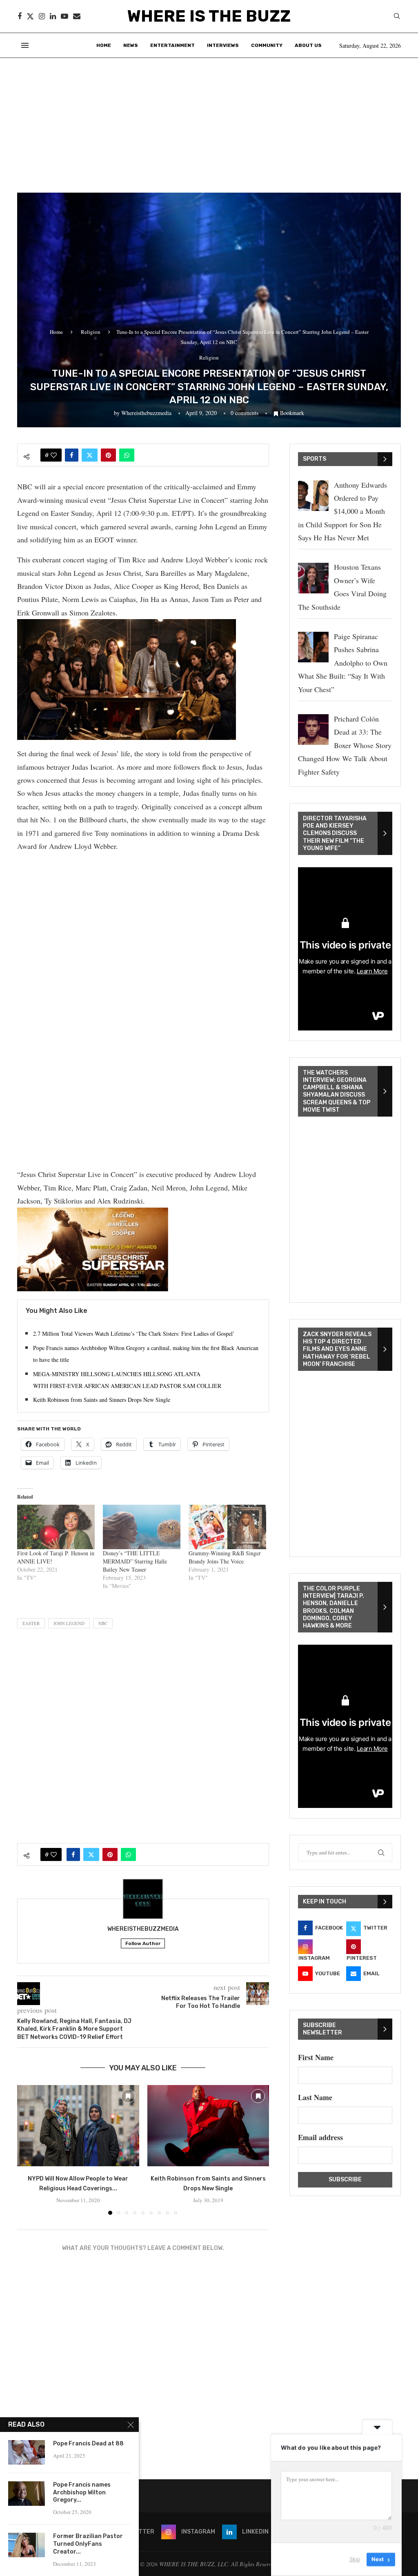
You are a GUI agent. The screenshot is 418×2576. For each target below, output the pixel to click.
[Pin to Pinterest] (108, 455)
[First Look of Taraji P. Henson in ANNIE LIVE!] (56, 1527)
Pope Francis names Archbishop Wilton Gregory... (82, 2493)
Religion (91, 332)
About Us (308, 45)
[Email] (77, 16)
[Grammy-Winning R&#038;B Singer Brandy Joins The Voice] (227, 1527)
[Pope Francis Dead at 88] (27, 2452)
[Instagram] (42, 16)
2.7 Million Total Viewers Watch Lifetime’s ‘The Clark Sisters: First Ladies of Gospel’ (134, 1334)
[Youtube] (64, 16)
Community (267, 45)
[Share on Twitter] (90, 455)
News (131, 45)
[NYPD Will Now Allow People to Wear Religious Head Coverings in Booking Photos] (78, 2126)
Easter (31, 1623)
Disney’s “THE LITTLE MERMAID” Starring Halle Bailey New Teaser (135, 1561)
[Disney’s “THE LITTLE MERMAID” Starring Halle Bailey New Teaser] (142, 1527)
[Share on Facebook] (72, 455)
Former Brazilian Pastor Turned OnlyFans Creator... (88, 2544)
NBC (103, 1623)
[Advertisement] (209, 119)
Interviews (223, 45)
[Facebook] (20, 16)
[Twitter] (30, 16)
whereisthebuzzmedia (146, 413)
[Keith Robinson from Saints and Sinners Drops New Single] (208, 2126)
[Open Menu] (25, 45)
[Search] (397, 17)
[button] (28, 2150)
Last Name (315, 2097)
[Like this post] (54, 455)
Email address (320, 2137)
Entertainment (172, 45)
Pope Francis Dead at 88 (88, 2444)
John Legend (69, 1623)
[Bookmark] (128, 2096)
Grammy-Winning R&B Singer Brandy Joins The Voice (225, 1557)
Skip (355, 2559)
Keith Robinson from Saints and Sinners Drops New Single (102, 1400)
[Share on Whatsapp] (127, 455)
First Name (316, 2057)
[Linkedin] (53, 16)
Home (104, 45)
